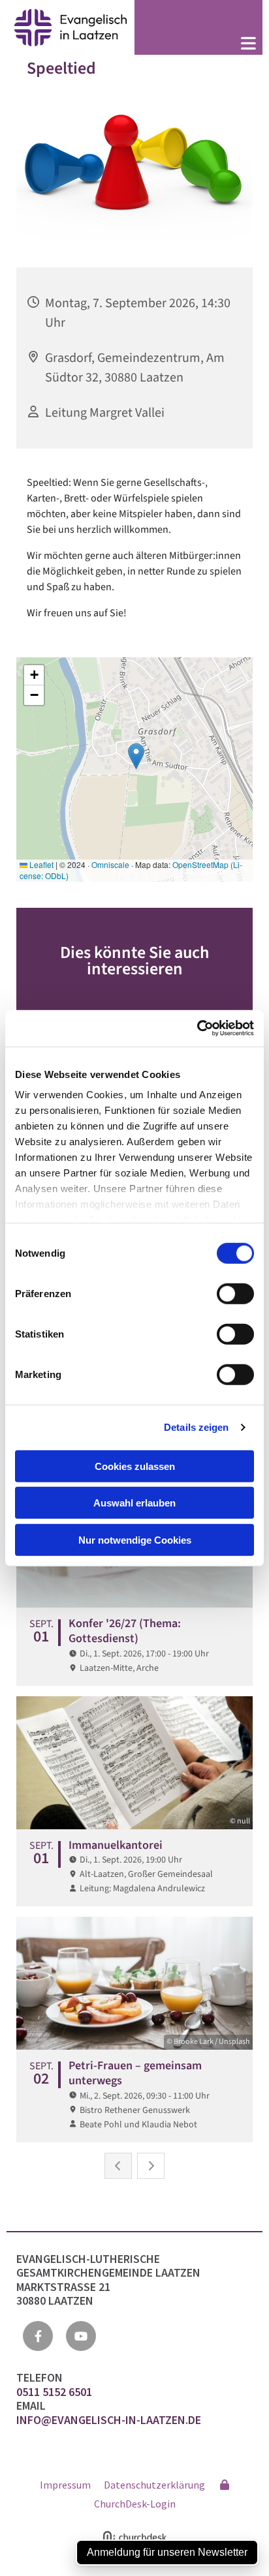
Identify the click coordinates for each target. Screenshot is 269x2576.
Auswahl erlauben (134, 1503)
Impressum (65, 2485)
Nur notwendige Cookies (135, 1539)
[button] (198, 45)
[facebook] (38, 2336)
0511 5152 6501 (55, 2392)
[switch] (235, 1293)
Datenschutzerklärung (154, 2485)
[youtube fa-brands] (81, 2336)
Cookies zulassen (135, 1466)
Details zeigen (196, 1427)
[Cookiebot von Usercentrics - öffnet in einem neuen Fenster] (197, 1028)
